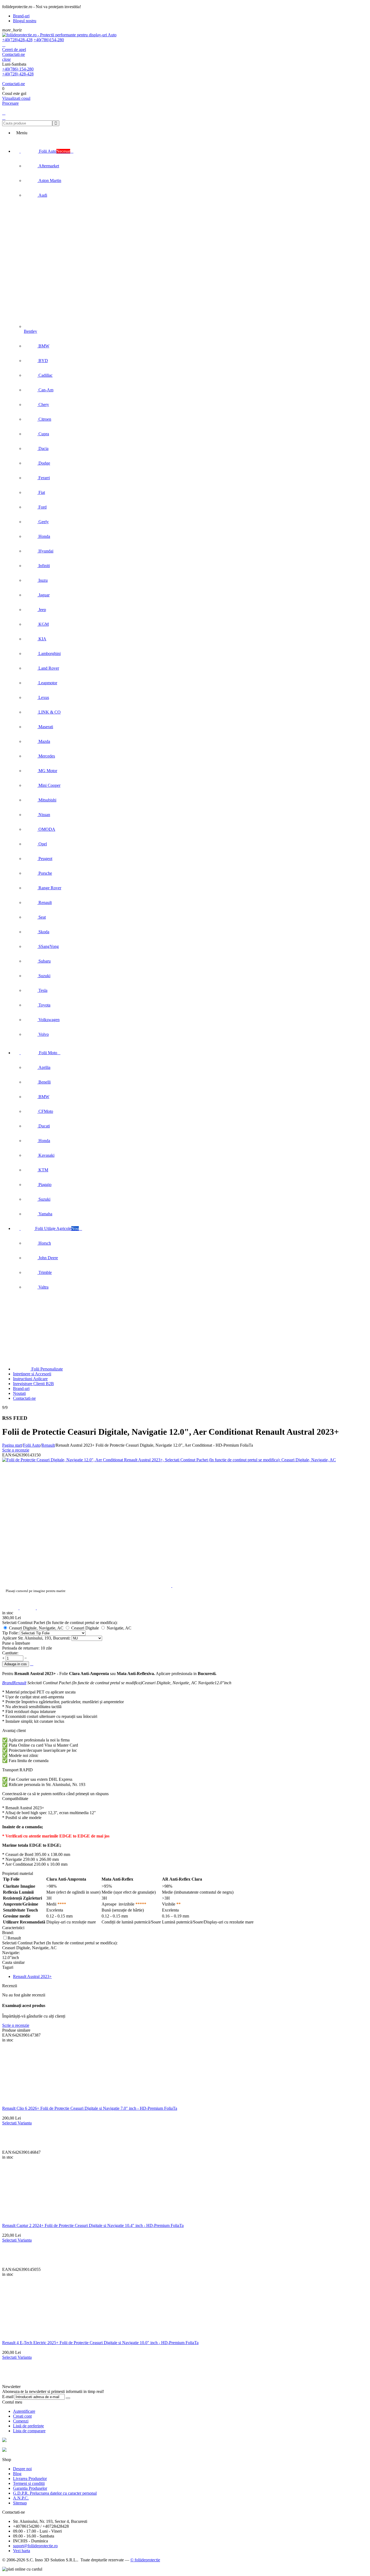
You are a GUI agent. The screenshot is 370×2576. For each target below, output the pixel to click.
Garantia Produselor (30, 2488)
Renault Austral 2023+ (32, 1976)
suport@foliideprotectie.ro (35, 2546)
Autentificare (24, 2411)
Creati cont (22, 2416)
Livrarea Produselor (30, 2478)
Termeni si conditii (29, 2483)
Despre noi (22, 2469)
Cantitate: (10, 1653)
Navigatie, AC (119, 1628)
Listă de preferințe (28, 2426)
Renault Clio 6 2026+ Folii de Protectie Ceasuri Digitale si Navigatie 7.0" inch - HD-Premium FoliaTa (90, 2108)
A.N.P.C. (21, 2498)
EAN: (7, 1455)
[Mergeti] (68, 2398)
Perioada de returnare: (21, 1648)
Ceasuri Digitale (85, 1628)
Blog (17, 2474)
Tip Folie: (11, 1633)
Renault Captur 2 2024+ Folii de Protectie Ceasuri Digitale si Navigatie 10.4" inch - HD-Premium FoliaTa (93, 2225)
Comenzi (21, 2421)
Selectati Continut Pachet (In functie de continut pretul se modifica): (60, 1623)
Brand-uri (21, 16)
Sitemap (20, 2503)
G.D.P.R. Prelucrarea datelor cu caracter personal (55, 2493)
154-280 (49, 40)
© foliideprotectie (145, 2560)
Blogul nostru (25, 21)
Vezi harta (22, 2551)
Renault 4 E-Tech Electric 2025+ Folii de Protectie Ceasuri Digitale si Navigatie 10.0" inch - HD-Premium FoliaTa (100, 2343)
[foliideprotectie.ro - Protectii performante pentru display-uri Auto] (59, 35)
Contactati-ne (14, 54)
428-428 (17, 40)
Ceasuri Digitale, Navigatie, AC (36, 1628)
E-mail (8, 2397)
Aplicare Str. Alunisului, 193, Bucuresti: (37, 1638)
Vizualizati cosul (16, 98)
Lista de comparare (29, 2431)
